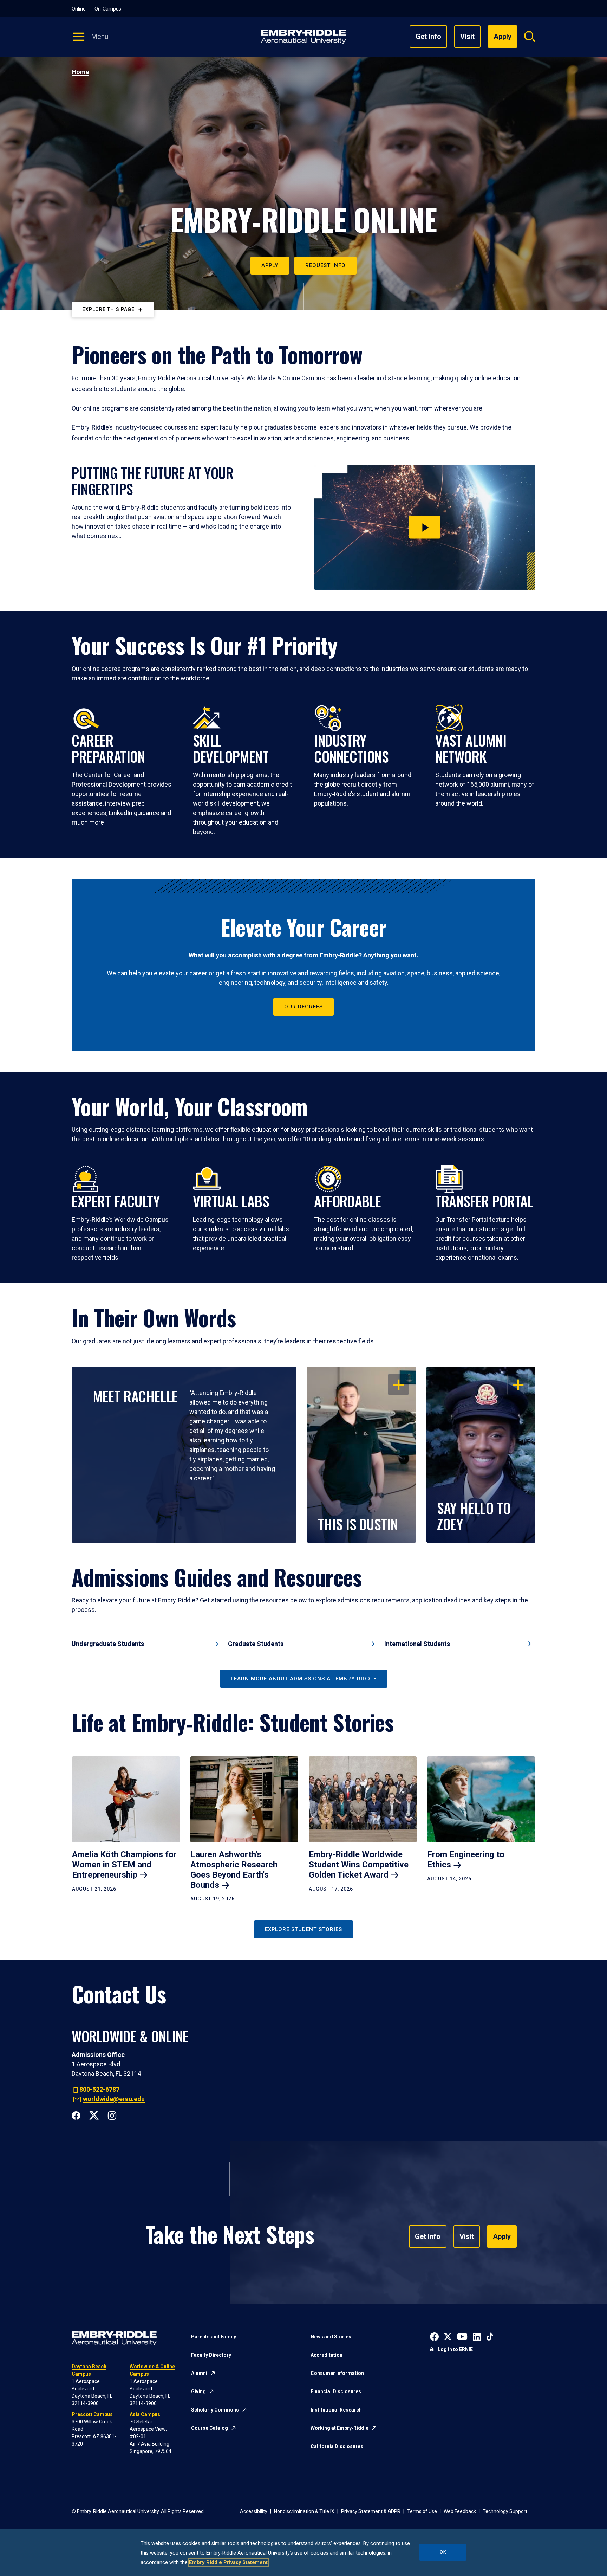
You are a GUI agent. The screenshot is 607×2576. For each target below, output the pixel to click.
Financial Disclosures (336, 2391)
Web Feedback (460, 2511)
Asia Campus (145, 2414)
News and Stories (331, 2337)
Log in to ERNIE (455, 2349)
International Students (417, 1644)
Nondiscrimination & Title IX (304, 2511)
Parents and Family (214, 2337)
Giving (198, 2391)
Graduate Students (256, 1644)
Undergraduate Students (108, 1644)
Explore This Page (108, 309)
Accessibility (254, 2511)
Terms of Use (422, 2511)
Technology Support (505, 2511)
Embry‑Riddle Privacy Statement (228, 2562)
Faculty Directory (211, 2355)
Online (79, 9)
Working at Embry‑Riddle (340, 2428)
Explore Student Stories (303, 1929)
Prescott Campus (92, 2414)
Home (80, 72)
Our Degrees (303, 1007)
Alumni (199, 2373)
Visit (467, 37)
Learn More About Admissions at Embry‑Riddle (304, 1679)
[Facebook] (76, 2115)
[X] (94, 2115)
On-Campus (108, 9)
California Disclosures (337, 2446)
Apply (270, 265)
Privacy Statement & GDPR (371, 2511)
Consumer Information (337, 2373)
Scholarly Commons (215, 2410)
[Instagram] (112, 2115)
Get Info (428, 37)
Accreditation (327, 2355)
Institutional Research (336, 2410)
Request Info (325, 265)
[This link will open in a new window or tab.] (434, 2336)
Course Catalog (210, 2428)
